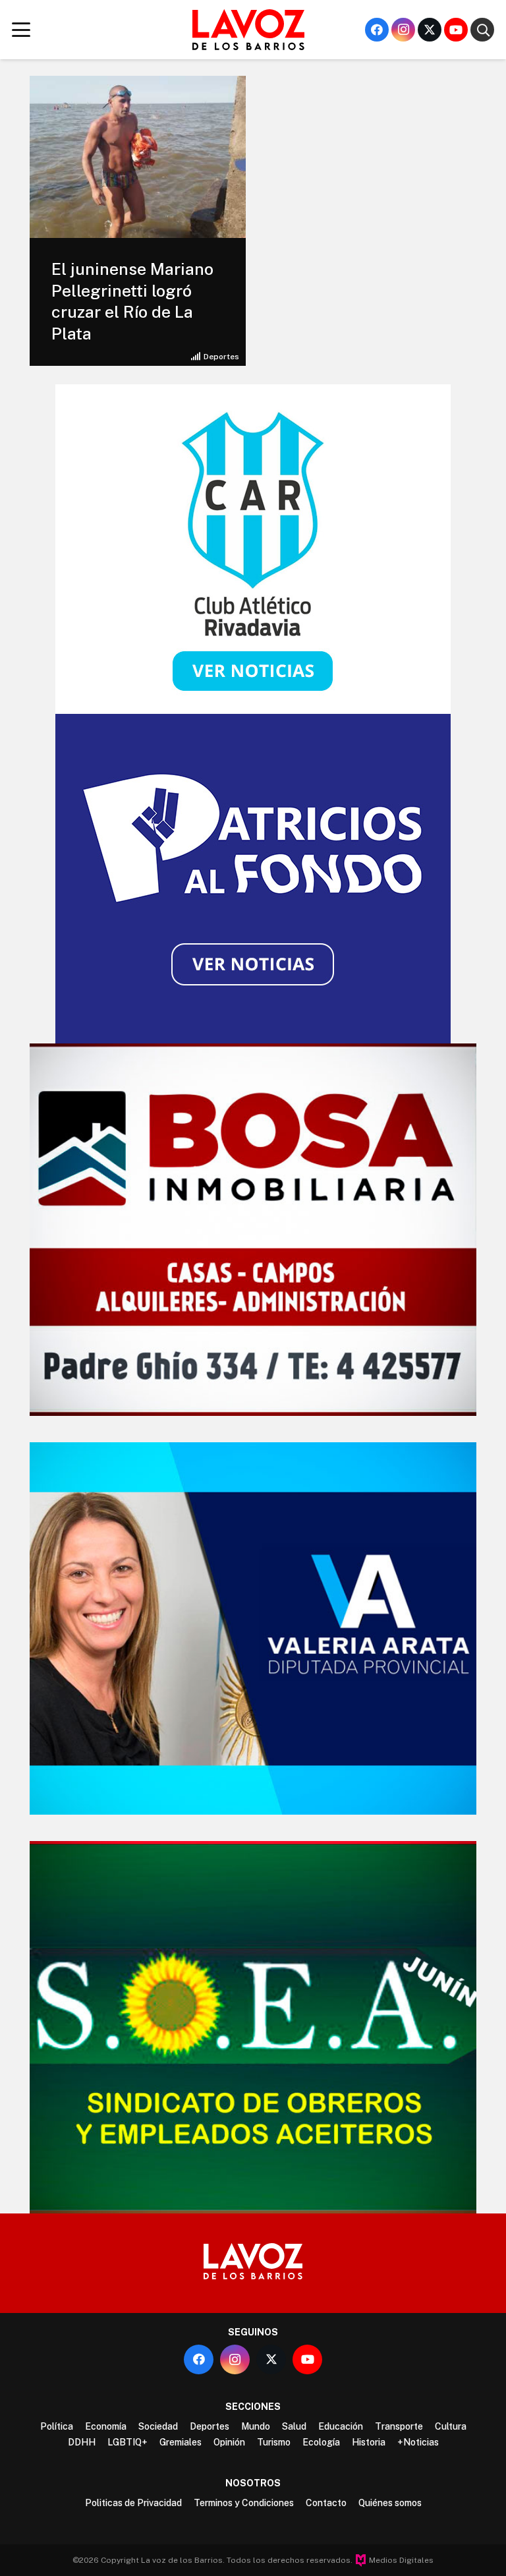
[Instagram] (403, 30)
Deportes (221, 357)
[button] (21, 30)
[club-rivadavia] (253, 549)
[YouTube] (456, 30)
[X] (430, 30)
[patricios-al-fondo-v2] (253, 879)
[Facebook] (377, 30)
